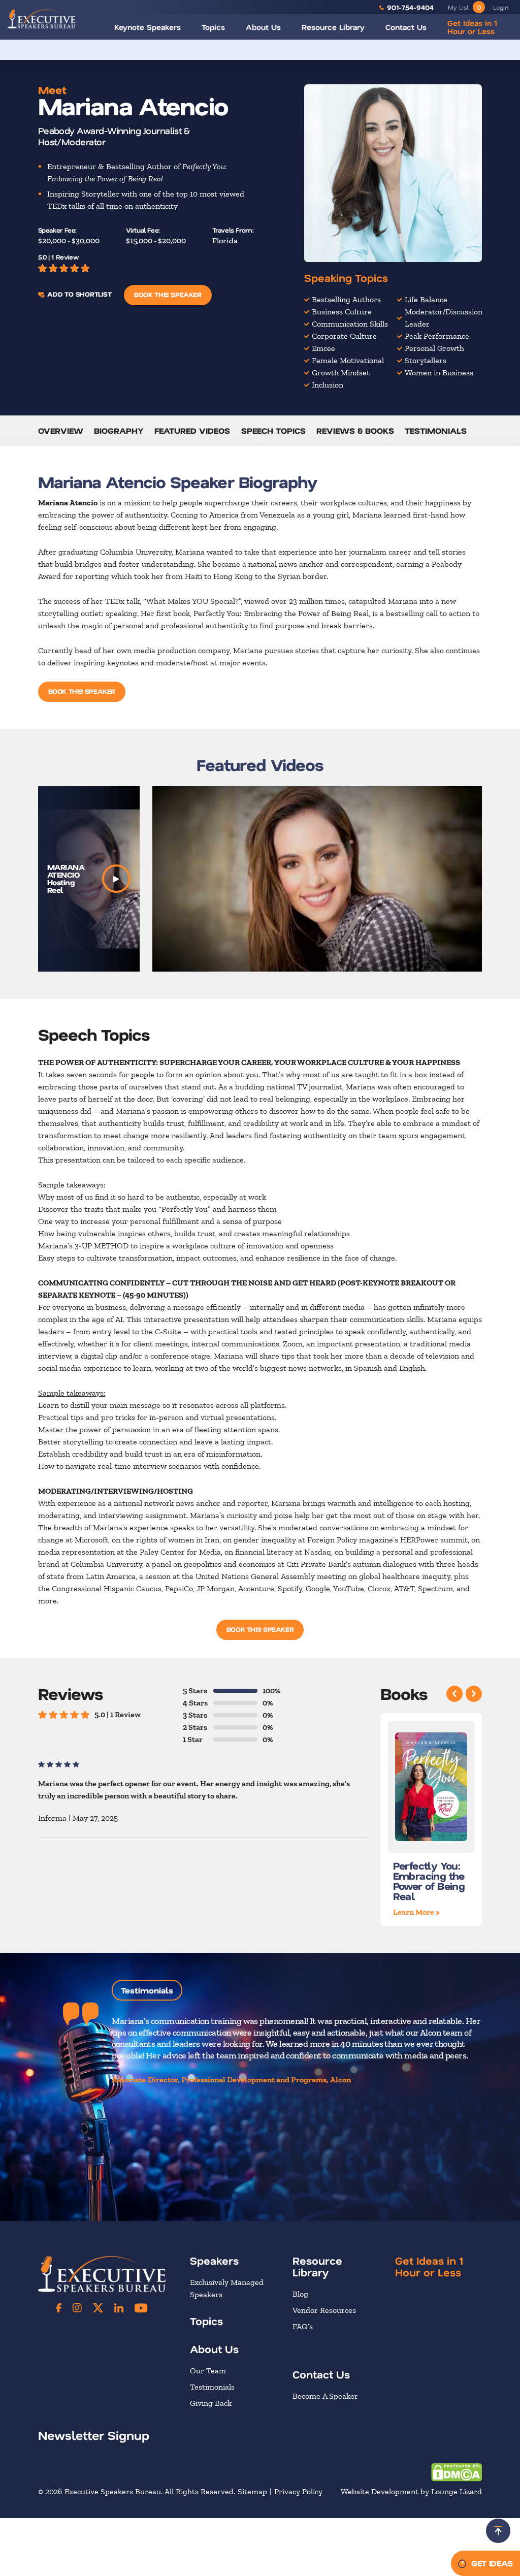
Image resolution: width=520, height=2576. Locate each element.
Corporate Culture (344, 336)
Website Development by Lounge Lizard (411, 2491)
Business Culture (342, 312)
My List (464, 7)
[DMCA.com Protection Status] (457, 2472)
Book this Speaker (168, 294)
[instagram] (77, 2308)
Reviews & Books (355, 430)
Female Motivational (348, 360)
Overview (61, 430)
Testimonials (436, 430)
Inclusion (328, 385)
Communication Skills (350, 324)
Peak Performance (437, 336)
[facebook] (59, 2308)
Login (501, 7)
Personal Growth (434, 348)
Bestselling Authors (346, 299)
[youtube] (141, 2308)
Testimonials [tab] (147, 1990)
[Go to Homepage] (42, 19)
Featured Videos (192, 430)
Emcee (323, 348)
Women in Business (439, 373)
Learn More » (416, 1911)
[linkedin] (119, 2308)
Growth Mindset (341, 373)
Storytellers (426, 360)
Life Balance (426, 299)
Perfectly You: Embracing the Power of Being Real (429, 1880)
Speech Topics (273, 430)
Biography (119, 430)
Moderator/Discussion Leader (444, 318)
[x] (98, 2308)
